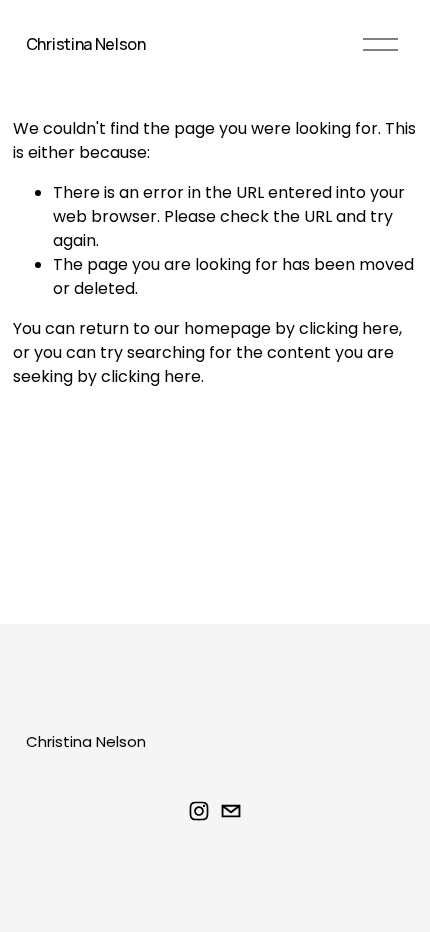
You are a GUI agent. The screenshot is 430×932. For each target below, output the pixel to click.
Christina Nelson (86, 44)
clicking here (349, 328)
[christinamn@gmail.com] (231, 811)
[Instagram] (199, 811)
